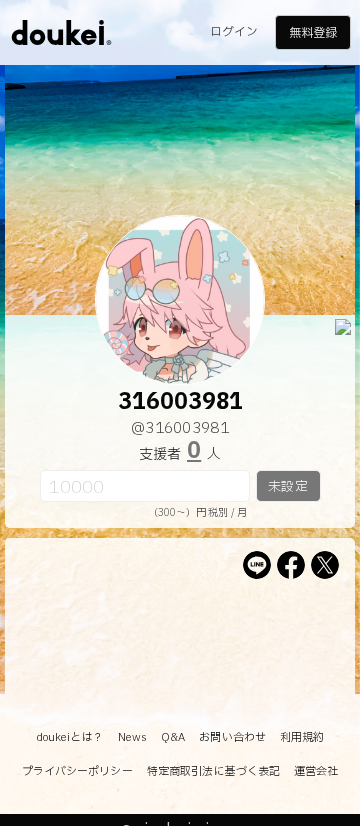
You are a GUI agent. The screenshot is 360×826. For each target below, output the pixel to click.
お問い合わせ (232, 737)
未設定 (287, 487)
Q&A (173, 737)
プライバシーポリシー (77, 771)
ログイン (234, 32)
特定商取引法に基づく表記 (213, 771)
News (132, 737)
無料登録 (313, 33)
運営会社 (316, 771)
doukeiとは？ (70, 737)
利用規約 (302, 737)
